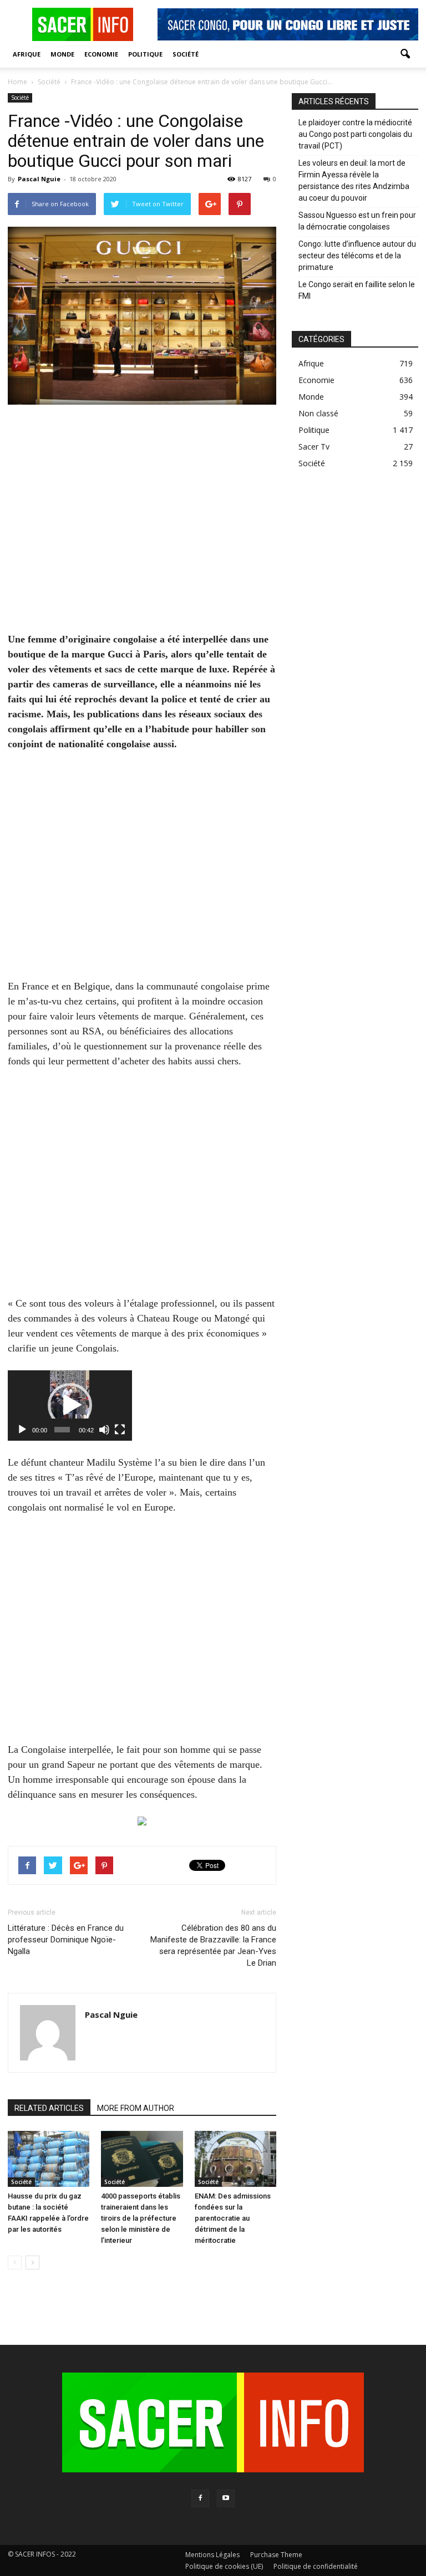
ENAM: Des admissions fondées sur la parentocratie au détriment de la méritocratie (233, 2218)
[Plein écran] (120, 1430)
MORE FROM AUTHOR (136, 2108)
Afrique (27, 54)
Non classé (318, 413)
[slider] (62, 1430)
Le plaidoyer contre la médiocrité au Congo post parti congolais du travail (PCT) (355, 134)
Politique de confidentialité (316, 2566)
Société (186, 54)
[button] (405, 54)
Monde (62, 54)
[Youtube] (226, 2498)
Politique (145, 54)
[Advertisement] (142, 526)
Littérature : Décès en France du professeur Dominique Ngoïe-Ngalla (66, 1940)
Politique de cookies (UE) (224, 2566)
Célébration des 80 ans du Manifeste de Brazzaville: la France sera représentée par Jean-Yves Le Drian (213, 1945)
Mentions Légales (212, 2555)
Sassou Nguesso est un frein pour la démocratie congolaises (357, 221)
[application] (70, 1406)
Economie (101, 54)
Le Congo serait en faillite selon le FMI (357, 290)
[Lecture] (22, 1430)
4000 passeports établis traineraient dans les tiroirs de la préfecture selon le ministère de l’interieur (141, 2218)
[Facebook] (200, 2498)
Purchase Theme (276, 2555)
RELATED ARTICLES (49, 2108)
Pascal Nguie (39, 179)
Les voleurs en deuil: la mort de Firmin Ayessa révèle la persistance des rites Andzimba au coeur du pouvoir (354, 180)
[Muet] (104, 1430)
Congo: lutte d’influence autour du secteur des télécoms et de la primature (357, 256)
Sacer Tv (314, 447)
